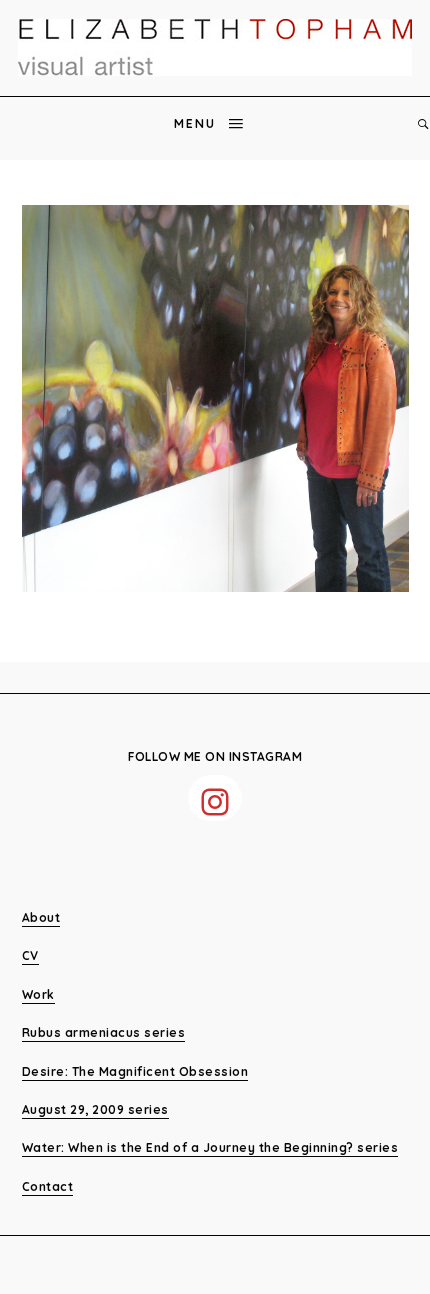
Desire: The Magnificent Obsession (135, 1071)
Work (38, 994)
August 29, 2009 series (95, 1109)
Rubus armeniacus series (104, 1032)
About (41, 917)
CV (30, 955)
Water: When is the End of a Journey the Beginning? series (210, 1147)
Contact (48, 1186)
